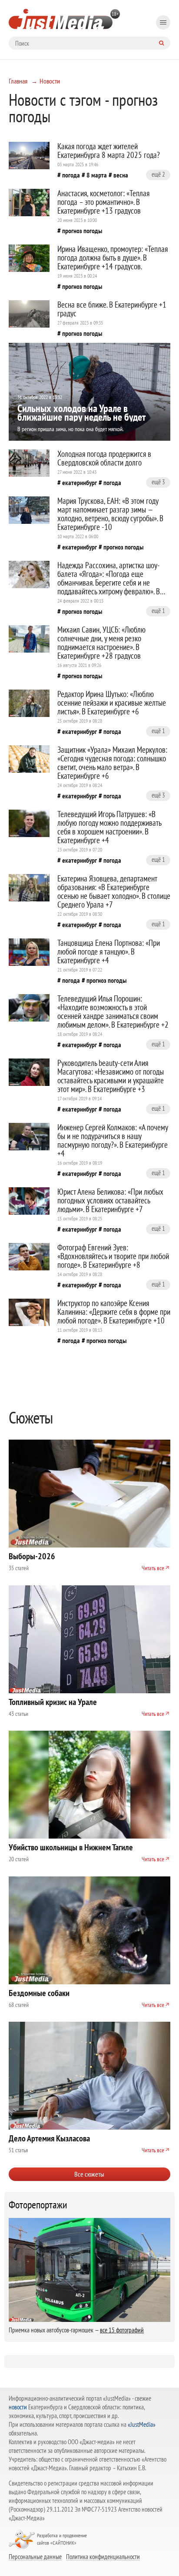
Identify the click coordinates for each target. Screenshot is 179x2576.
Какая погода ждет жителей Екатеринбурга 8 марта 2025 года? (109, 151)
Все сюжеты (89, 2174)
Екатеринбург (80, 482)
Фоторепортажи (38, 2205)
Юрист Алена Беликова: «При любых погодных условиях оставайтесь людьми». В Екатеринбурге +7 (110, 1200)
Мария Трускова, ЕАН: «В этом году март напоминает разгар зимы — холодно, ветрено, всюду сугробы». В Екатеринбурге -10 (110, 514)
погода (71, 175)
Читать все (153, 1568)
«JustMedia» (142, 2424)
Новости (50, 81)
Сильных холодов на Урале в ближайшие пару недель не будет (81, 413)
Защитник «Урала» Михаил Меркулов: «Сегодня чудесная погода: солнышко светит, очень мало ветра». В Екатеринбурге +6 (112, 763)
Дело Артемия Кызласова (49, 2138)
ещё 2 (158, 174)
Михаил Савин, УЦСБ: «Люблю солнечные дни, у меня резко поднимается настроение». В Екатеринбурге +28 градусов (101, 643)
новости (18, 2407)
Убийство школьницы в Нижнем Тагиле (71, 1847)
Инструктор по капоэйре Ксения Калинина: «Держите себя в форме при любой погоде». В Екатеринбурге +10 (114, 1312)
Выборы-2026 (32, 1556)
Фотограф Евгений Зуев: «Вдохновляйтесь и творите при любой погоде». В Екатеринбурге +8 (113, 1256)
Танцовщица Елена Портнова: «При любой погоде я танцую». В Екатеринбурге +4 (109, 951)
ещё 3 (158, 482)
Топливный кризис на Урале (53, 1702)
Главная (18, 81)
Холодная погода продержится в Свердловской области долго (104, 458)
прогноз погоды (82, 231)
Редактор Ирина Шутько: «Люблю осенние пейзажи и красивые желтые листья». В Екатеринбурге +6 (112, 703)
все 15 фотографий (122, 2330)
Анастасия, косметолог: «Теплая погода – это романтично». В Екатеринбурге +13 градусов (103, 202)
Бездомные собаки (39, 1993)
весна (121, 175)
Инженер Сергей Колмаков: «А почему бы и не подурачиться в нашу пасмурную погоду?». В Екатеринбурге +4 (113, 1140)
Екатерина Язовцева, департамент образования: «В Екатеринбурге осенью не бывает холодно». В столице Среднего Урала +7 (114, 891)
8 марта (97, 175)
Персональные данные (35, 2556)
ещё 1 (158, 611)
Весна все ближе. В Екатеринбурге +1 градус (112, 309)
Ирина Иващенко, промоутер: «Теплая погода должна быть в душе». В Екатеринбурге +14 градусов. (113, 258)
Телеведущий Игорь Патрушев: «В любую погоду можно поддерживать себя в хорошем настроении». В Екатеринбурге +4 (109, 827)
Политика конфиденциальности (103, 2556)
